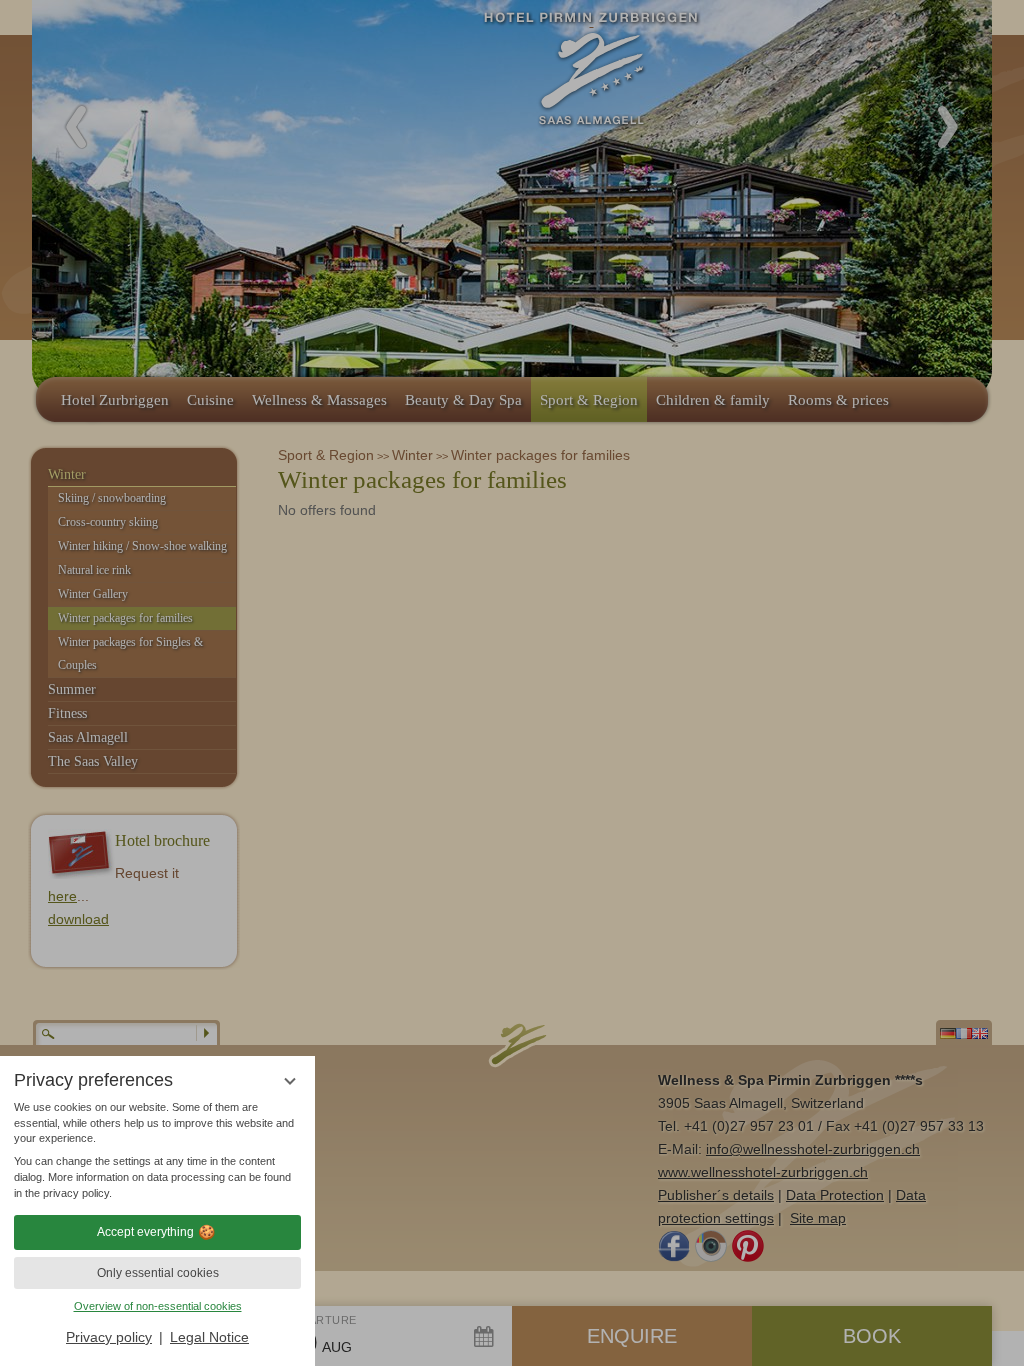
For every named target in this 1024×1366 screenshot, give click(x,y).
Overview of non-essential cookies (158, 1306)
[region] (157, 1151)
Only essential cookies (158, 1273)
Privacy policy (109, 1337)
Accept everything (145, 1232)
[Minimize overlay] (289, 1081)
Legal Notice (209, 1337)
